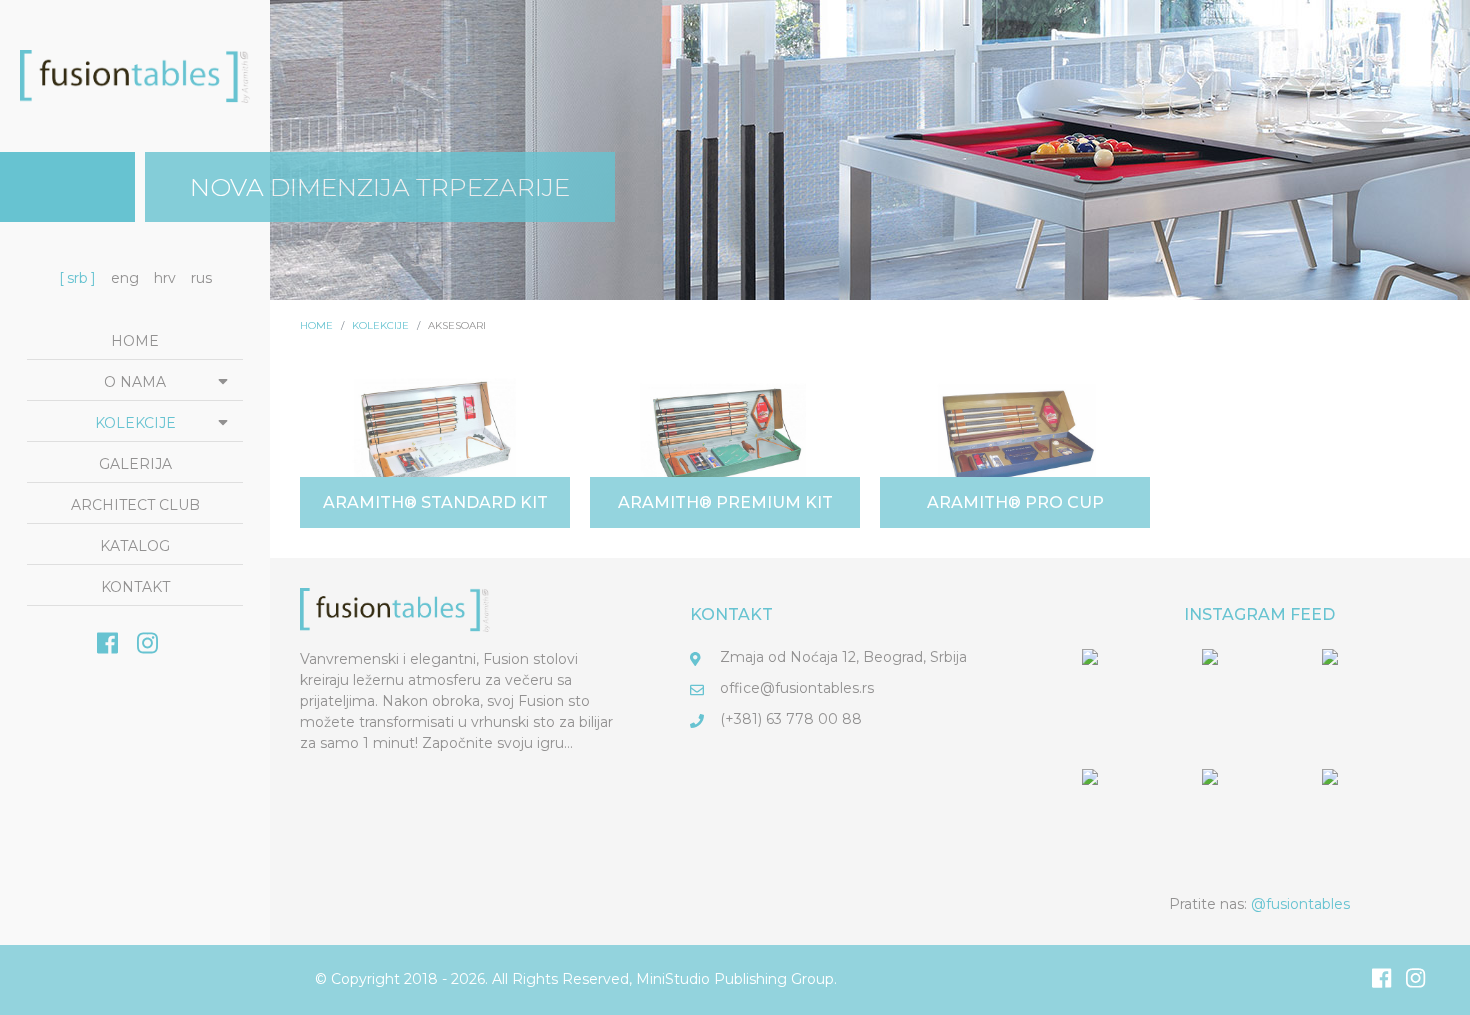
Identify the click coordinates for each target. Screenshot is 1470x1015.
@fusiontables (1300, 904)
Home (135, 341)
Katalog (135, 546)
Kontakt (135, 587)
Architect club (135, 505)
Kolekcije (135, 423)
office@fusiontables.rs (797, 688)
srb (77, 278)
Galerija (135, 464)
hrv (165, 278)
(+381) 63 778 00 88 (791, 719)
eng (125, 278)
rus (201, 278)
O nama (135, 382)
